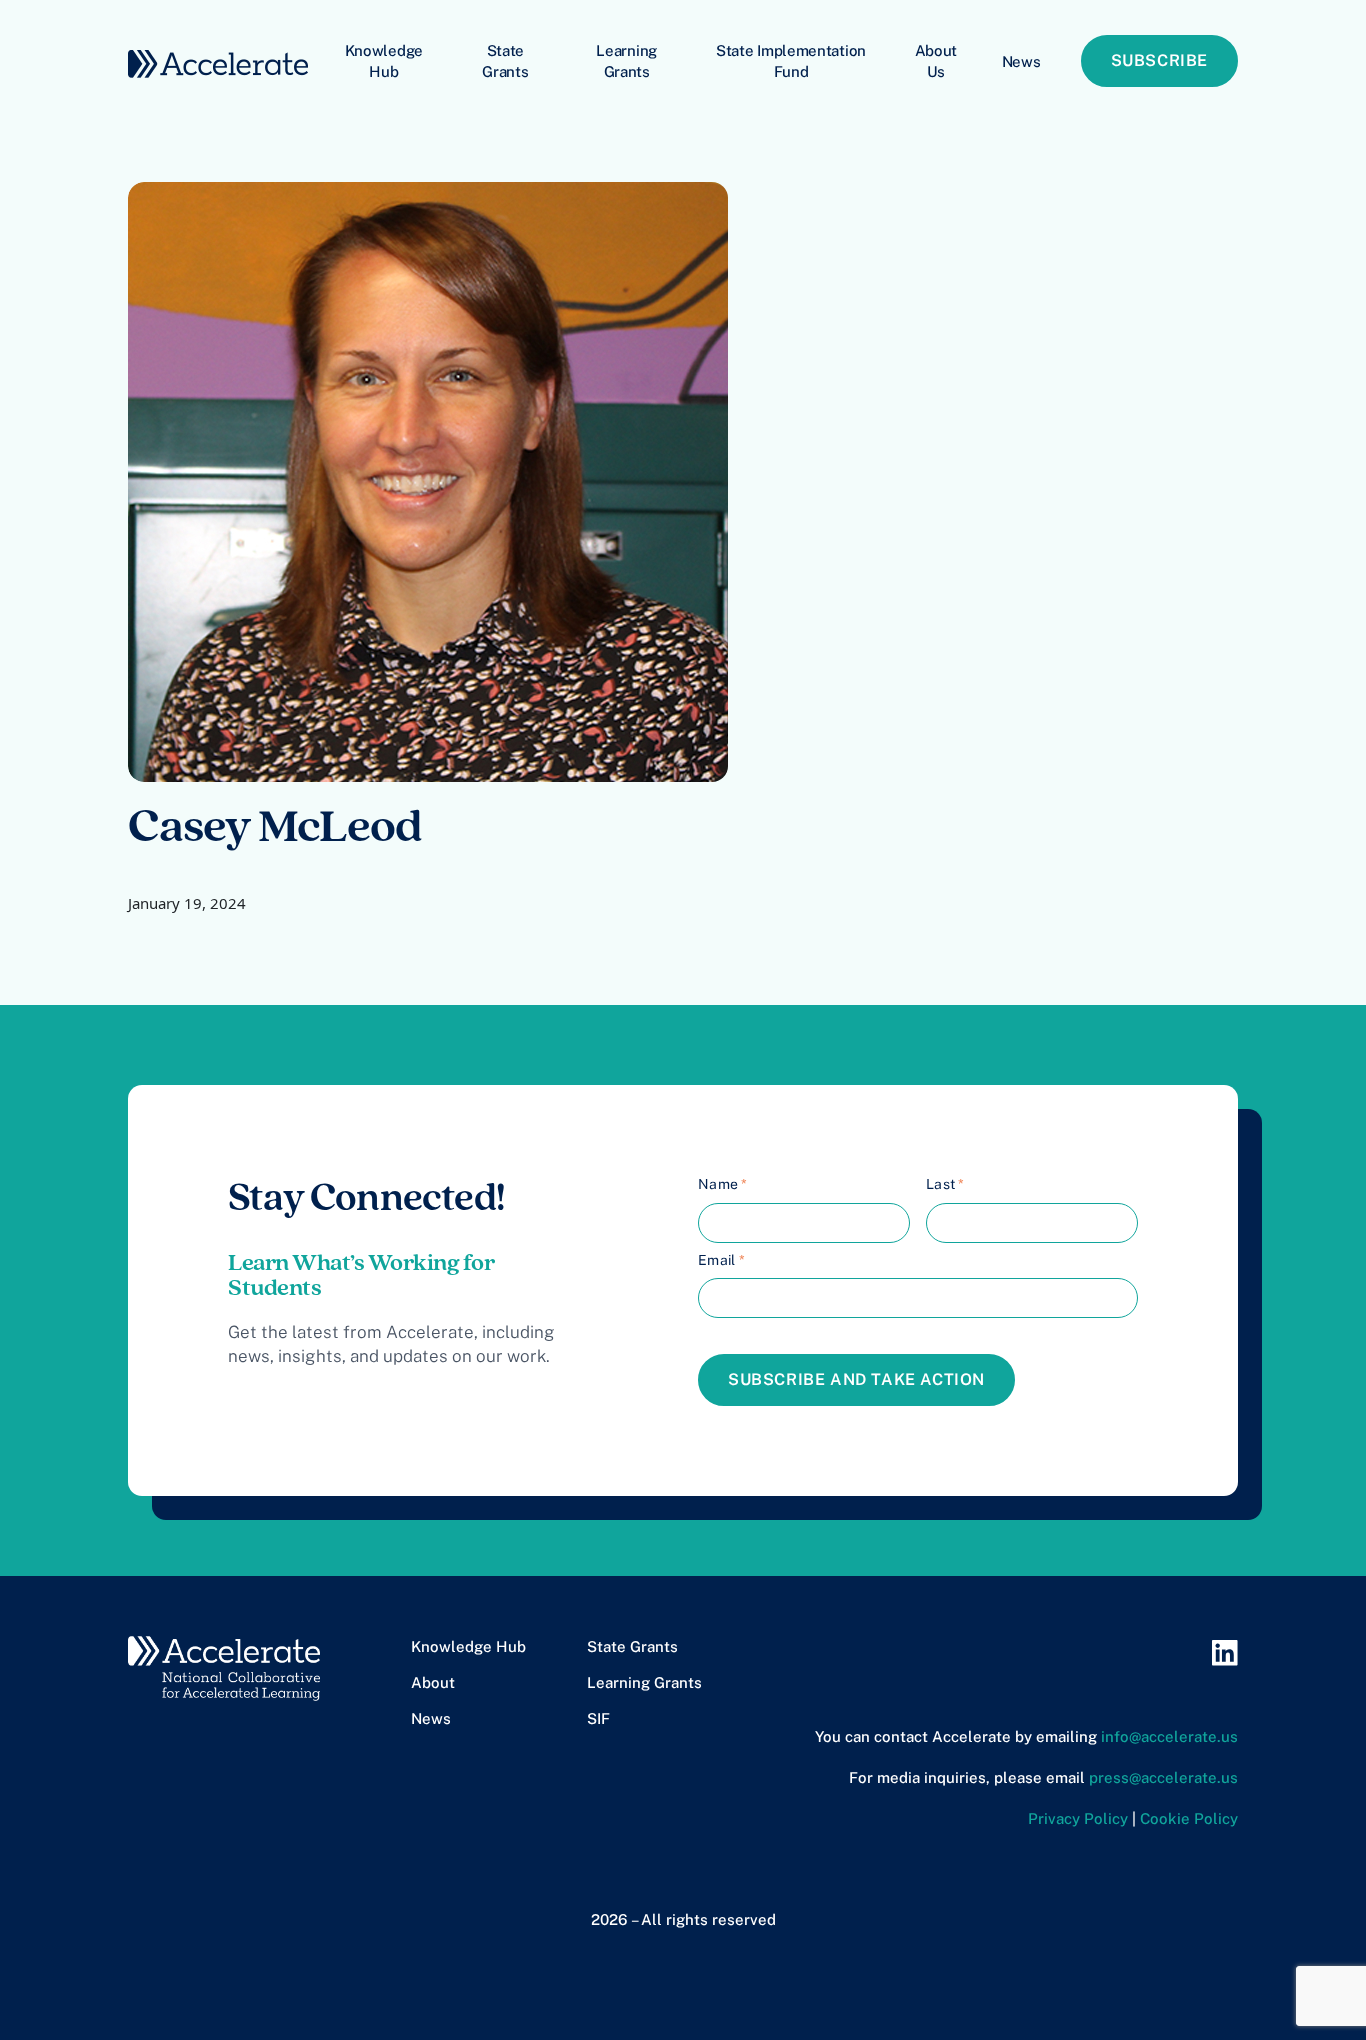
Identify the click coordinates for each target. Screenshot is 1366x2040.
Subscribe (1159, 60)
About (433, 1682)
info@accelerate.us (1169, 1736)
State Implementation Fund (791, 61)
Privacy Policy (1078, 1818)
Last (945, 1184)
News (1021, 61)
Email (721, 1260)
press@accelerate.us (1163, 1777)
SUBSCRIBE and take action (856, 1379)
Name (723, 1184)
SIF (598, 1718)
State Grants (505, 61)
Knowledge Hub (384, 61)
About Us (936, 61)
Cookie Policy (1189, 1818)
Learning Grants (626, 61)
